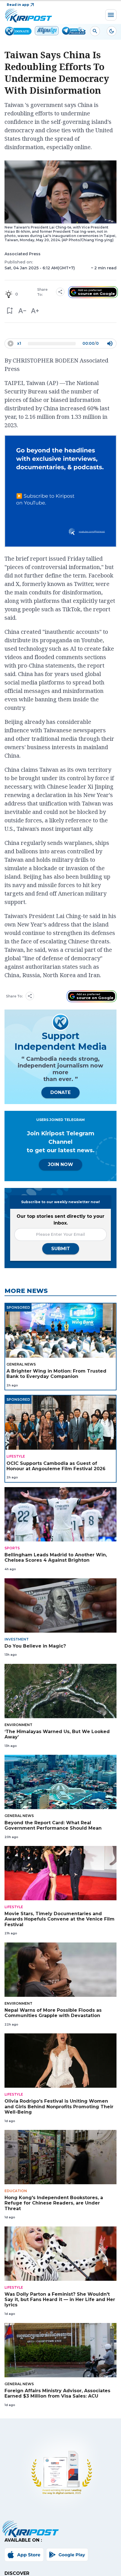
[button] (9, 311)
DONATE (60, 1092)
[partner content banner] (60, 492)
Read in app (18, 5)
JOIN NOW (60, 1164)
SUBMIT (61, 1249)
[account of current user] (95, 31)
